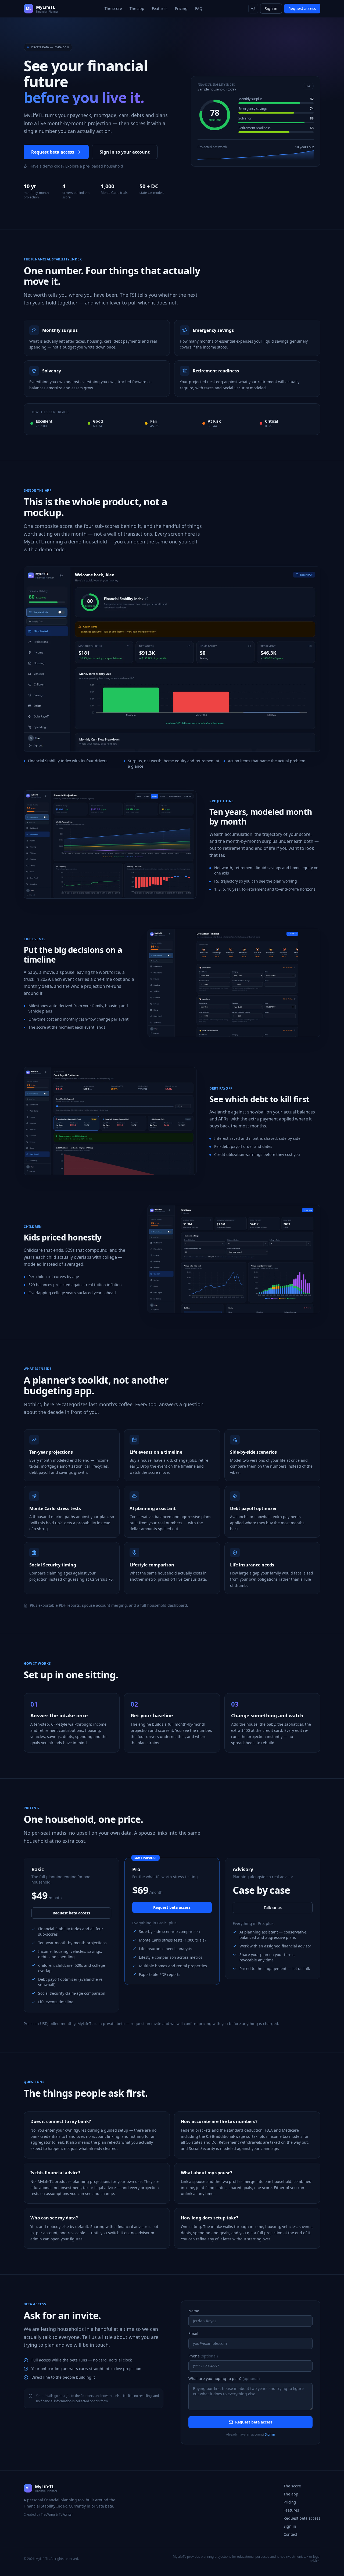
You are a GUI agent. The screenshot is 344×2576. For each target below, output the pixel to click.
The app (137, 8)
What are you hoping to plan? (224, 2379)
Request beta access (53, 152)
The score (113, 8)
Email (193, 2333)
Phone (203, 2356)
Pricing (181, 8)
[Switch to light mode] (253, 9)
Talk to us (273, 1908)
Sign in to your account (125, 152)
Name (194, 2311)
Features (160, 8)
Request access (302, 8)
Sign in (271, 8)
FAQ (199, 8)
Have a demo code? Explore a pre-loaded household (76, 166)
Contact (290, 2534)
